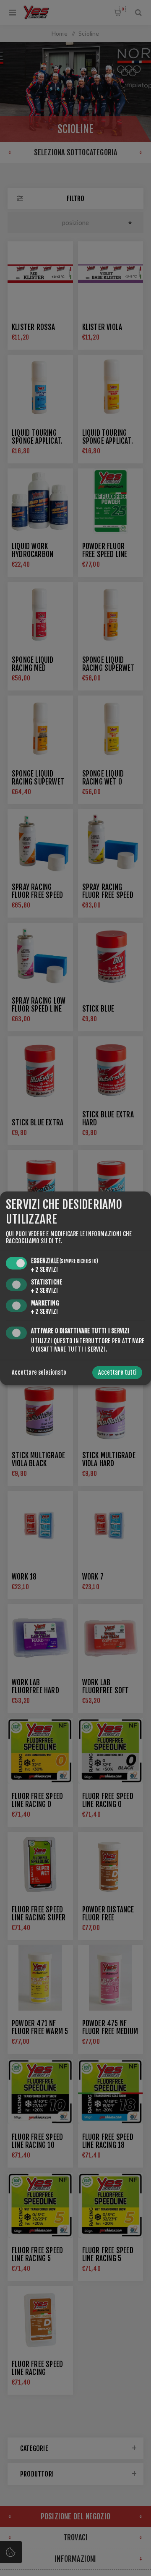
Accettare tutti (117, 1372)
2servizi (44, 1270)
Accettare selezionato (39, 1372)
